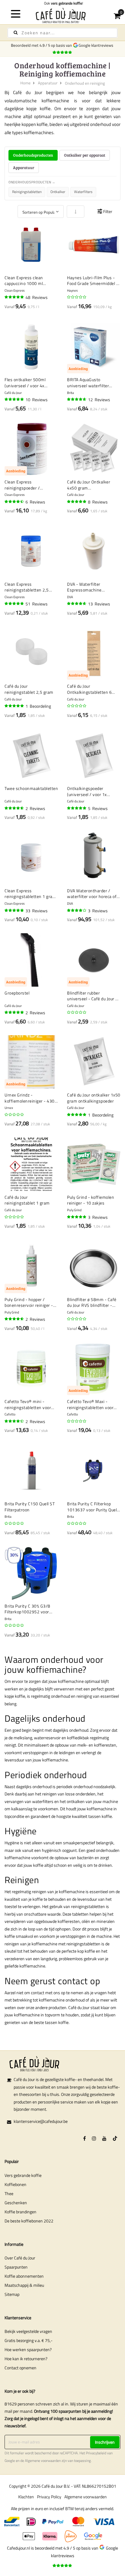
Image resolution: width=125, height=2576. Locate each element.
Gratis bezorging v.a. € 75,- (29, 2340)
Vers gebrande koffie (23, 2175)
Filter (108, 211)
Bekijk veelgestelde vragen (28, 2331)
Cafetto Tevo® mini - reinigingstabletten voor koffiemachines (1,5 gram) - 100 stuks (30, 1404)
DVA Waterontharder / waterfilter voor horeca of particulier (92, 894)
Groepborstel (17, 993)
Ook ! (63, 3)
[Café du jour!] (62, 15)
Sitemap (12, 2294)
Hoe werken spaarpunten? (28, 2349)
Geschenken (16, 2203)
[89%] (77, 604)
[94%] (15, 399)
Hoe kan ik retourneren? (26, 2359)
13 (99, 604)
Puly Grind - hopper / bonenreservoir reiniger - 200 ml (29, 1302)
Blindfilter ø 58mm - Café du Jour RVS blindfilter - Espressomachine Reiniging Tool (92, 1302)
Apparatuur (48, 83)
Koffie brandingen (20, 2212)
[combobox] (62, 33)
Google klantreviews (97, 45)
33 (37, 911)
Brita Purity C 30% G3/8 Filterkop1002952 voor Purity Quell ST (27, 1609)
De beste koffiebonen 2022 (29, 2221)
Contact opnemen (20, 2368)
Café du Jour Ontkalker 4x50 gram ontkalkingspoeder (89, 485)
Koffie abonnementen (24, 2276)
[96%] (15, 297)
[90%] (77, 399)
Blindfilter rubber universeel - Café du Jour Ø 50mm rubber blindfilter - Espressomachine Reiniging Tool (93, 996)
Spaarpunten (16, 2267)
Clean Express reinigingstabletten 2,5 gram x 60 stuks (27, 587)
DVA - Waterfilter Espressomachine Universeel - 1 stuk (86, 587)
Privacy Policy (49, 2497)
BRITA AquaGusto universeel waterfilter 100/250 (88, 383)
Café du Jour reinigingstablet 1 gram (27, 1200)
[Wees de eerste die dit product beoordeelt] (77, 297)
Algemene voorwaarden (43, 2461)
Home (25, 83)
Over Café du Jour (20, 2258)
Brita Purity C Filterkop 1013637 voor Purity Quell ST (93, 1507)
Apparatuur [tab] (24, 168)
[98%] (77, 502)
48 (37, 297)
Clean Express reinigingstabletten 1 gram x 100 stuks (30, 894)
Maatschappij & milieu (24, 2285)
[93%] (77, 1217)
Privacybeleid (96, 2453)
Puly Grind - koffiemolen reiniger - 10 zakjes (91, 1200)
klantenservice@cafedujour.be (41, 2121)
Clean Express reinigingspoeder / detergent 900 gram (24, 485)
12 (99, 400)
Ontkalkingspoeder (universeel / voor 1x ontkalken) (87, 791)
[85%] (15, 1421)
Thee (9, 2193)
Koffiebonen (15, 2184)
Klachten (26, 2497)
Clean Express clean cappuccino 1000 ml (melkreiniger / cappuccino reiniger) (30, 281)
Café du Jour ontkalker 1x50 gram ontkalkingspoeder (94, 1098)
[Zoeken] (16, 33)
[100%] (15, 706)
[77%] (77, 910)
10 (37, 400)
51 (37, 604)
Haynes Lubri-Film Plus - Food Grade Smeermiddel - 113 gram (93, 281)
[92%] (15, 604)
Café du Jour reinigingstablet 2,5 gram (29, 689)
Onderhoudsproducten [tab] (33, 155)
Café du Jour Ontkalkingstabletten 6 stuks (89, 689)
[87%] (15, 502)
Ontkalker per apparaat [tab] (85, 155)
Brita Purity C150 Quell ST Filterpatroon (30, 1507)
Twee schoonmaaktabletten (31, 788)
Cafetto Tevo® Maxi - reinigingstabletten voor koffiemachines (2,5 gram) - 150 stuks (93, 1404)
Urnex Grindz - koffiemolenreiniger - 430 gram (30, 1098)
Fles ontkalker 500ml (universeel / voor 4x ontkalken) (25, 383)
